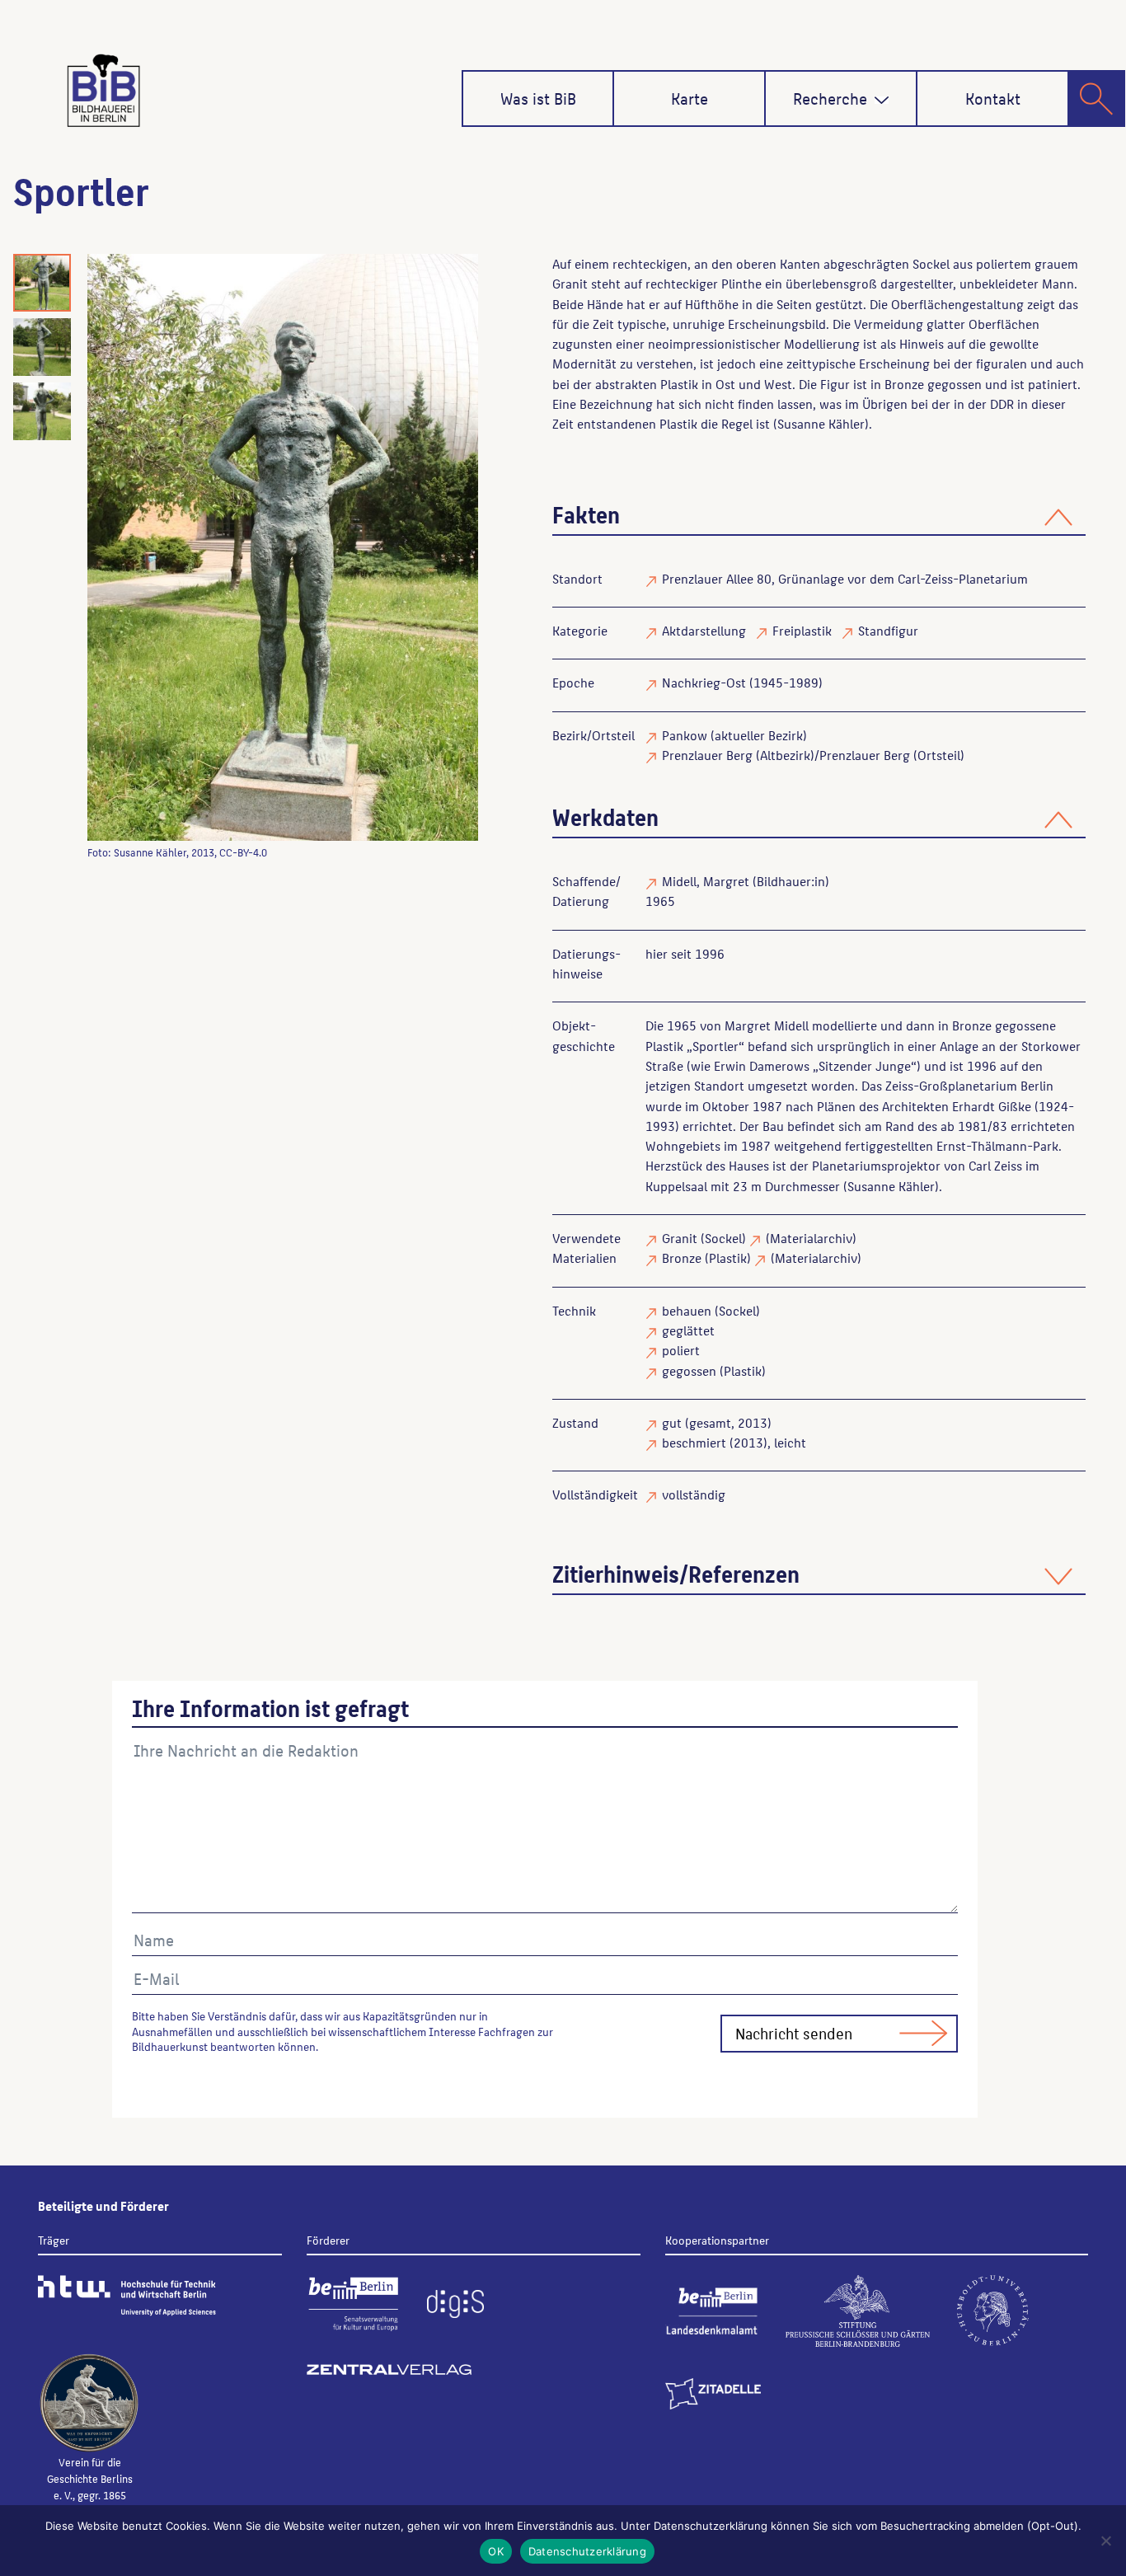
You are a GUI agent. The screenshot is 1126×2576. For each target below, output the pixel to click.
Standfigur (888, 630)
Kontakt (993, 98)
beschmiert (694, 1442)
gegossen (689, 1370)
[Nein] (1105, 2541)
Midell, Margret (706, 881)
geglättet (688, 1330)
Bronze (682, 1258)
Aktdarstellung (704, 630)
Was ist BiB (538, 98)
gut (672, 1422)
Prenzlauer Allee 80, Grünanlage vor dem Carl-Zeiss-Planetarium (845, 578)
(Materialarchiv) (811, 1238)
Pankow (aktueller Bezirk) (734, 735)
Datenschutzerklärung (587, 2551)
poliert (681, 1350)
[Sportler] (283, 547)
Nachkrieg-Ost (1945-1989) (742, 682)
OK (496, 2551)
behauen (687, 1310)
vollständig (694, 1494)
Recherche (830, 98)
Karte (690, 98)
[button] (882, 100)
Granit (680, 1238)
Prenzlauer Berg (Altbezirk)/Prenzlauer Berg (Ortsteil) (813, 755)
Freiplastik (802, 630)
